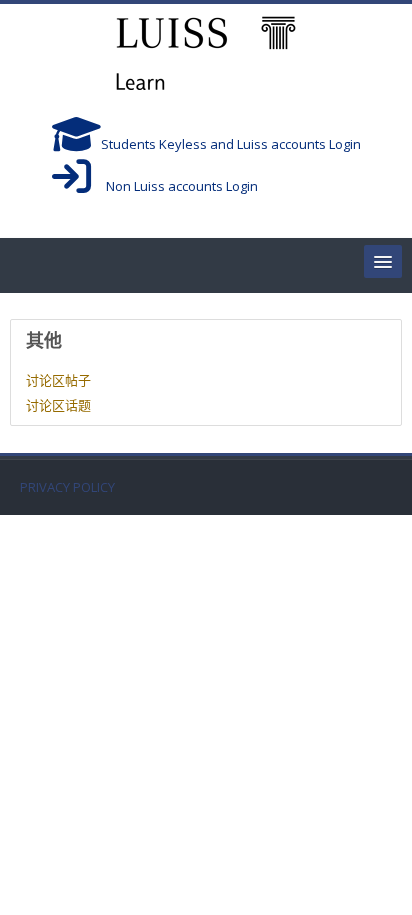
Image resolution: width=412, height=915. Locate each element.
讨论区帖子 (58, 380)
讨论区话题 (58, 405)
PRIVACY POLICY (67, 487)
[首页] (206, 56)
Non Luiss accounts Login (174, 186)
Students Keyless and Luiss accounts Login (231, 144)
